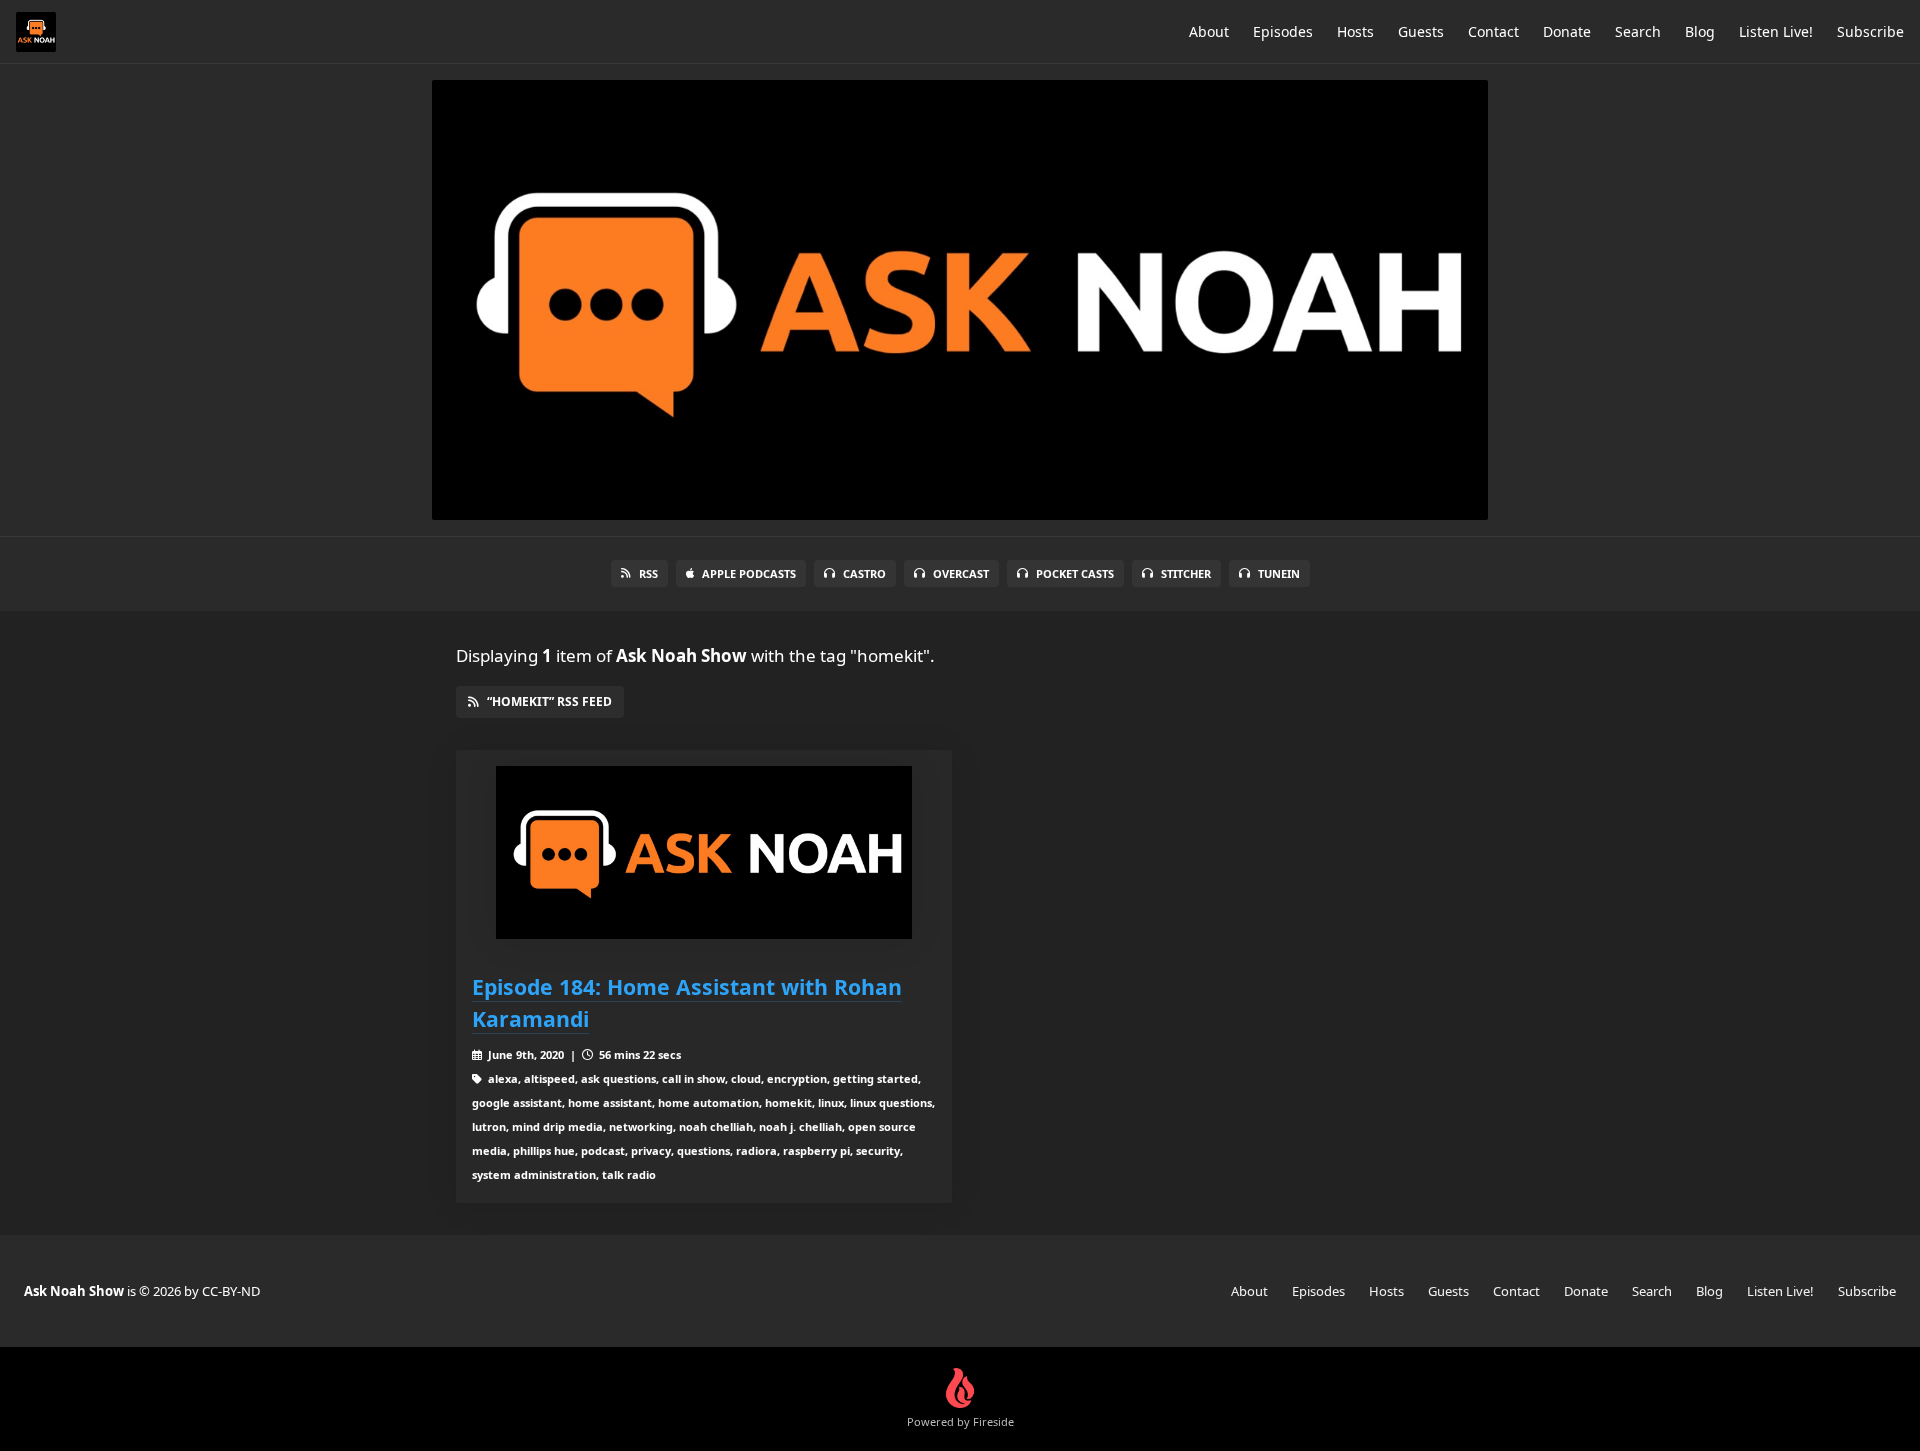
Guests (1421, 31)
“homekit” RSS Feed (549, 701)
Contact (1493, 31)
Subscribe (1870, 31)
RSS (648, 573)
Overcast (961, 573)
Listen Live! (1776, 31)
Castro (864, 573)
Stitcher (1186, 573)
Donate (1567, 31)
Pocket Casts (1075, 573)
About (1209, 31)
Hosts (1355, 31)
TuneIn (1279, 573)
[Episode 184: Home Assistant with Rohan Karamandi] (704, 852)
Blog (1700, 31)
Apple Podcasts (749, 573)
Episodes (1283, 31)
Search (1638, 31)
